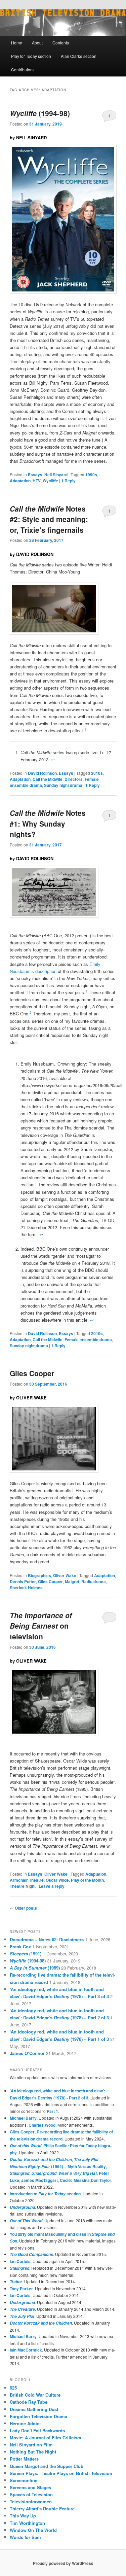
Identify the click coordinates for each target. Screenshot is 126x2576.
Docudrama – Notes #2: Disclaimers (47, 1939)
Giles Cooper (32, 1373)
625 (13, 2388)
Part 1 (52, 2111)
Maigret (72, 1581)
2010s (97, 773)
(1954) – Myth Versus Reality (58, 2166)
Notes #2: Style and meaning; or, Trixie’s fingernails (49, 519)
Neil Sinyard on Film (31, 2445)
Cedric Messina (75, 2180)
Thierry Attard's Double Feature (42, 2509)
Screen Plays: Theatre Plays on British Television (61, 2473)
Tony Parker (21, 2289)
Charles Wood (42, 2125)
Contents (61, 43)
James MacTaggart (39, 2180)
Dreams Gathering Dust (34, 2409)
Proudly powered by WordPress (63, 2563)
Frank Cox (20, 1946)
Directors (74, 779)
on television (41, 1626)
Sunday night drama (63, 785)
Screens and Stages (30, 2487)
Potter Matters (24, 2459)
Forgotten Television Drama (38, 2416)
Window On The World (33, 2530)
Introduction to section (45, 2194)
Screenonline (24, 2480)
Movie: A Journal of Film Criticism (46, 2438)
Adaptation (20, 481)
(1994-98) (40, 113)
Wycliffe (50, 481)
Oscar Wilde (57, 1880)
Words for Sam (25, 2537)
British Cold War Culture (35, 2395)
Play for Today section (31, 56)
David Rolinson (42, 773)
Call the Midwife (48, 779)
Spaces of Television (31, 2494)
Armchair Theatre (27, 1880)
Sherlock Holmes (26, 1588)
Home (17, 43)
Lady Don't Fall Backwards (37, 2430)
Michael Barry (23, 2118)
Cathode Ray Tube (29, 2402)
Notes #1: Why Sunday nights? (48, 823)
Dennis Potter (23, 1581)
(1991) (26, 1954)
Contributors (22, 69)
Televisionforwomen (31, 2501)
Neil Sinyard (56, 475)
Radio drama (94, 1581)
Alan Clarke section (79, 56)
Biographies (39, 1575)
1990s (91, 475)
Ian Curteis (20, 2261)
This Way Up (23, 2516)
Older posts (23, 1908)
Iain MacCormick (26, 2350)
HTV (37, 481)
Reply (68, 481)
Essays (35, 475)
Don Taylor (101, 2180)
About (37, 43)
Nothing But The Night (33, 2452)
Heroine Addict (25, 2423)
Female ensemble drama (88, 1339)
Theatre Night (23, 1886)
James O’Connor (27, 2053)
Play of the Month (87, 1880)
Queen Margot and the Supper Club (47, 2466)
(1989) (35, 1968)
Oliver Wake (65, 1575)
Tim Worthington (27, 2523)
